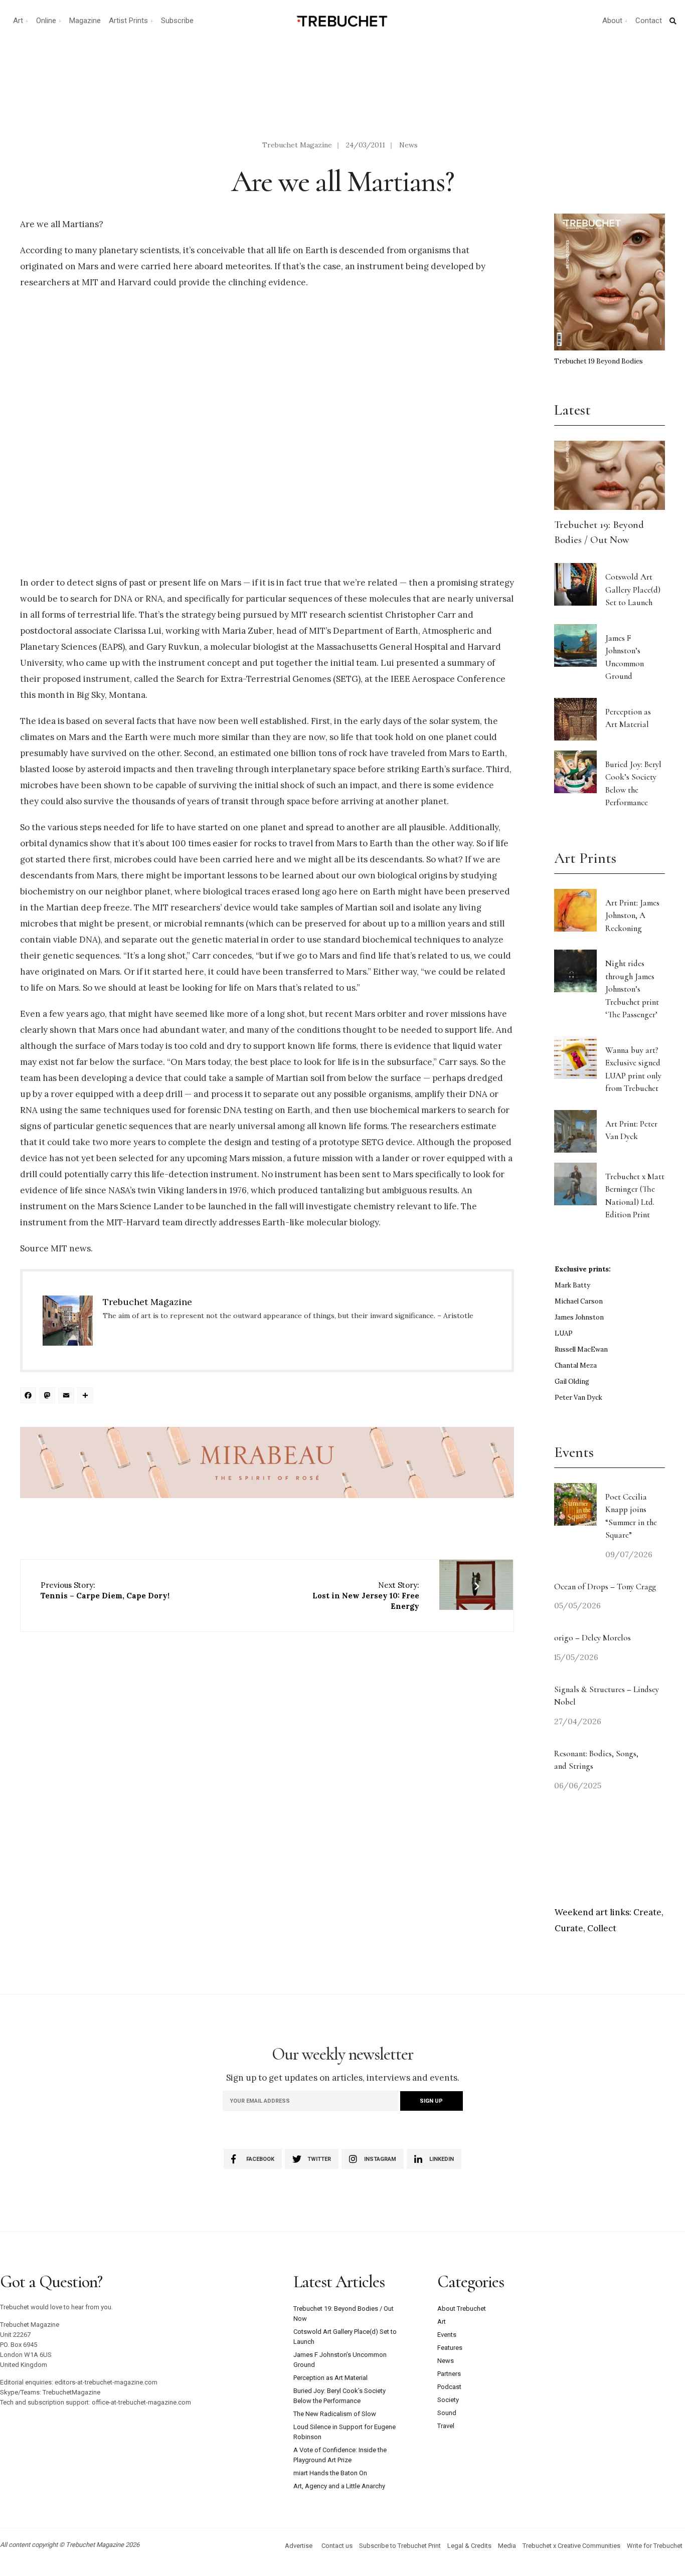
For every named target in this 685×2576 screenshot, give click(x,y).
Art (18, 21)
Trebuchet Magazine (297, 145)
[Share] (87, 1397)
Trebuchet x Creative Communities (571, 2546)
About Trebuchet (462, 2309)
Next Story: (366, 1596)
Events (447, 2335)
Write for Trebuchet (655, 2546)
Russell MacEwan (581, 1349)
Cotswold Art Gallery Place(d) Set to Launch (633, 590)
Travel (446, 2426)
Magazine (85, 21)
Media (507, 2546)
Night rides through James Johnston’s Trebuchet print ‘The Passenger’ (632, 989)
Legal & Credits (469, 2546)
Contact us (337, 2546)
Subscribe (177, 21)
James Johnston (579, 1317)
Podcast (449, 2387)
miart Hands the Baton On (330, 2473)
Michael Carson (579, 1301)
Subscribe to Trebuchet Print (400, 2546)
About (612, 21)
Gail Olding (572, 1382)
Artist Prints (128, 21)
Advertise (299, 2546)
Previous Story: (105, 1590)
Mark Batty (572, 1285)
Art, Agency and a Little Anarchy (339, 2486)
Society (448, 2400)
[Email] (68, 1397)
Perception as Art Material (330, 2378)
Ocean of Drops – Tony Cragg (605, 1587)
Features (450, 2348)
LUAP (564, 1333)
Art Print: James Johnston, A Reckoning (632, 915)
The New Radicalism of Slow (335, 2414)
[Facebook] (30, 1397)
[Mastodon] (49, 1397)
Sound (447, 2413)
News (408, 145)
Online (46, 21)
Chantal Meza (576, 1365)
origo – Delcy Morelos (592, 1638)
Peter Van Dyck (578, 1398)
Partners (449, 2374)
